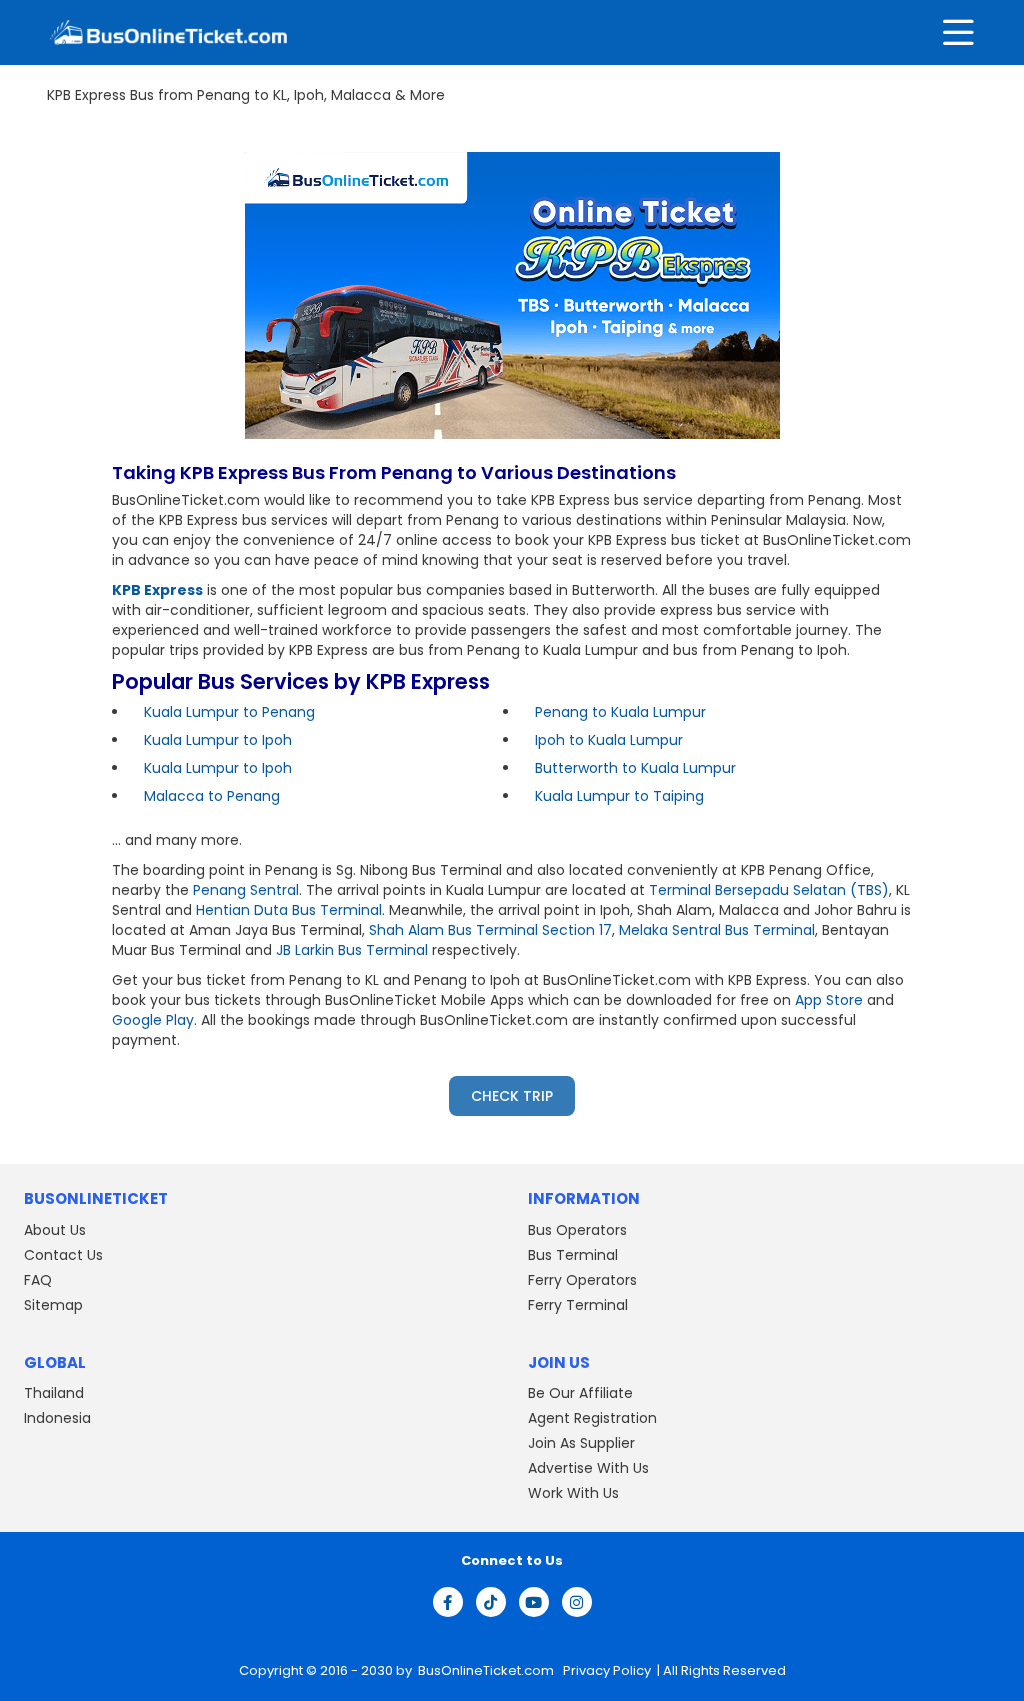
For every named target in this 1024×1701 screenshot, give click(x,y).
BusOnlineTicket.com (487, 1670)
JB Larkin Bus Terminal (352, 950)
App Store (829, 1000)
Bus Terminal (573, 1255)
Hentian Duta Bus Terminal (289, 910)
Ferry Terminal (578, 1305)
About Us (55, 1230)
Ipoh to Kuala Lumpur (609, 740)
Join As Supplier (581, 1443)
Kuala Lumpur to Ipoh (218, 740)
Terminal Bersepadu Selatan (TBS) (769, 890)
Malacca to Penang (212, 796)
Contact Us (63, 1255)
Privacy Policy (605, 1670)
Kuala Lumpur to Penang (229, 712)
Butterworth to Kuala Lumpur (635, 768)
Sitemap (53, 1305)
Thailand (54, 1393)
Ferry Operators (582, 1280)
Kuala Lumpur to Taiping (619, 796)
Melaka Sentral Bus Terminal (717, 930)
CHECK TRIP (512, 1096)
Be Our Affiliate (580, 1393)
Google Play (153, 1020)
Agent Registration (592, 1418)
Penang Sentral (246, 890)
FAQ (38, 1280)
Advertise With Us (588, 1468)
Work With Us (573, 1493)
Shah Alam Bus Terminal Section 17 (490, 930)
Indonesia (57, 1418)
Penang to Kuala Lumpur (620, 712)
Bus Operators (577, 1230)
